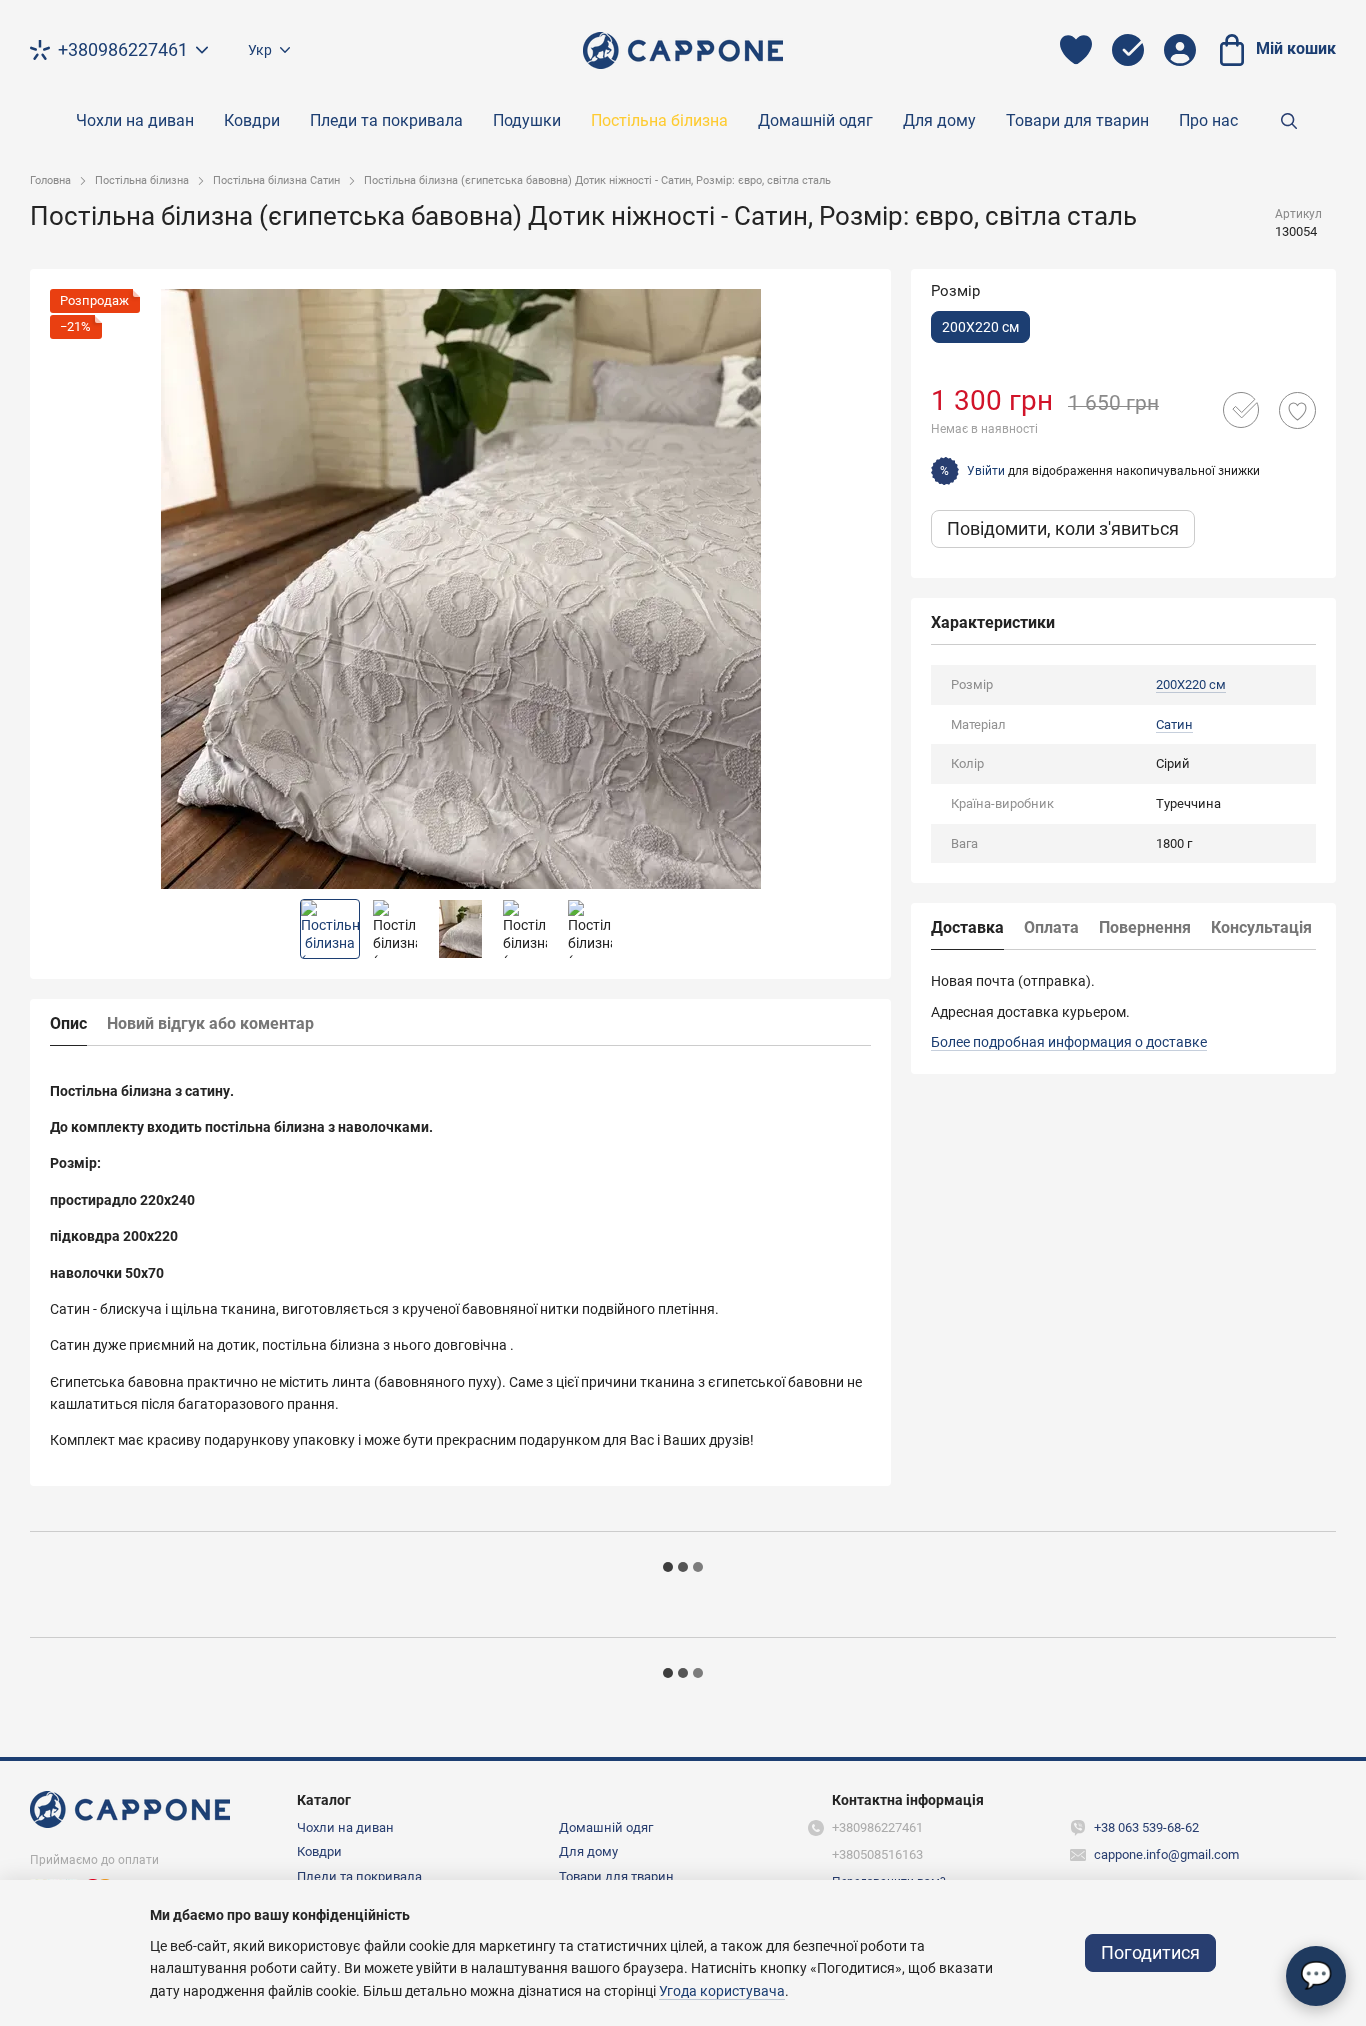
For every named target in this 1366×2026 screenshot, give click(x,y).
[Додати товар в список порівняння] (1241, 410)
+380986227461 (123, 50)
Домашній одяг (815, 120)
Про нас (1208, 120)
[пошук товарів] (1289, 121)
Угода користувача (722, 1991)
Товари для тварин (1077, 120)
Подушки (527, 120)
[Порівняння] (1128, 50)
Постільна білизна (659, 120)
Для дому (939, 120)
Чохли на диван (135, 120)
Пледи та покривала (386, 120)
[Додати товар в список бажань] (1297, 410)
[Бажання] (1076, 50)
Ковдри (252, 120)
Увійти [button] (986, 470)
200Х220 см (1191, 684)
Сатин (1174, 724)
